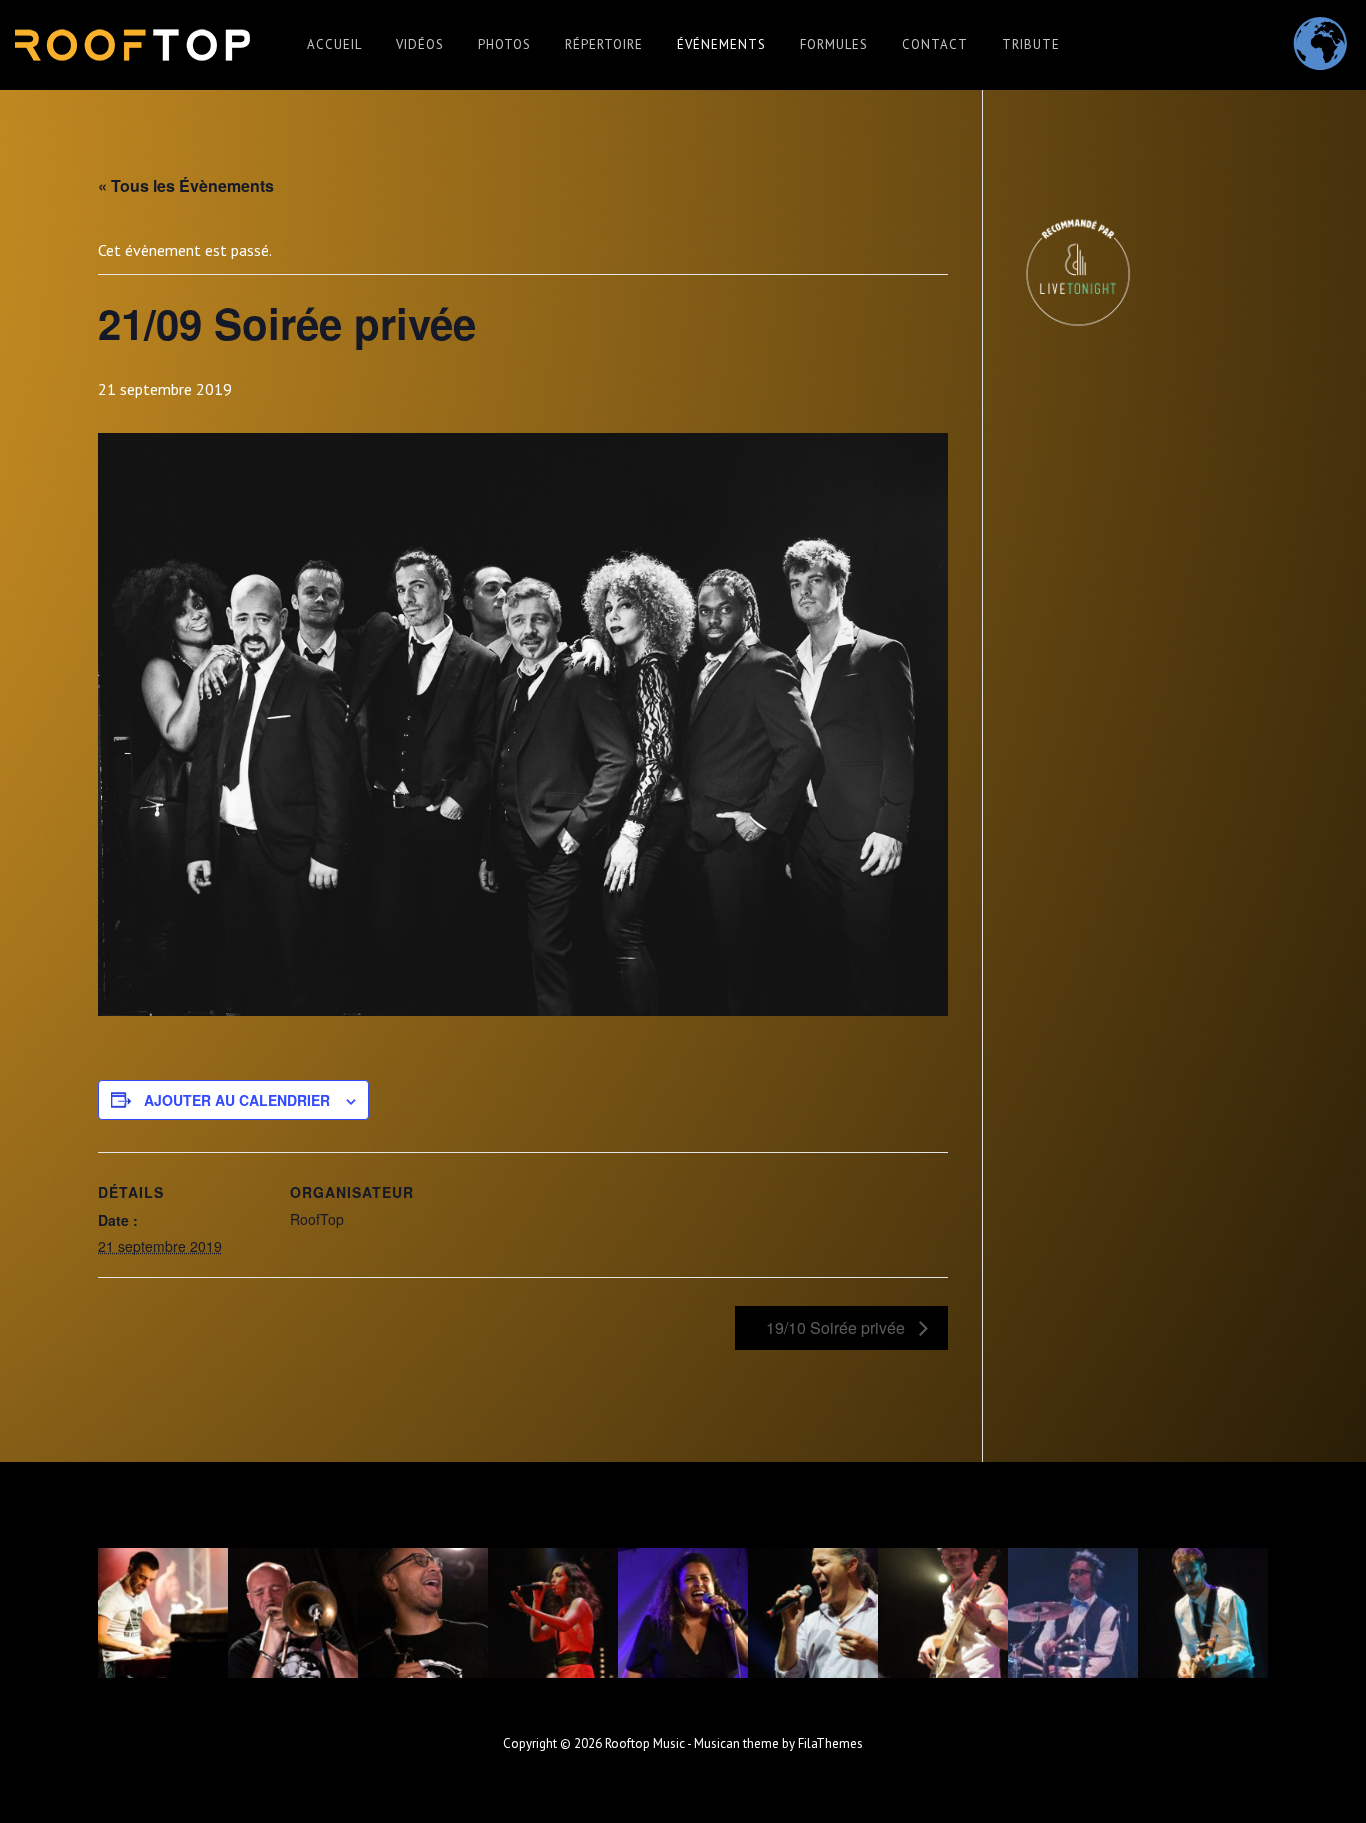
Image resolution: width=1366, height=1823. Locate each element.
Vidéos (420, 44)
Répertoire (604, 44)
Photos (504, 44)
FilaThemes (830, 1743)
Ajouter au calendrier (237, 1100)
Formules (834, 44)
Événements (721, 44)
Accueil (334, 44)
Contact (935, 44)
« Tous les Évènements (186, 185)
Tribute (1031, 44)
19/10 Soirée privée (837, 1327)
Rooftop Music (645, 1743)
